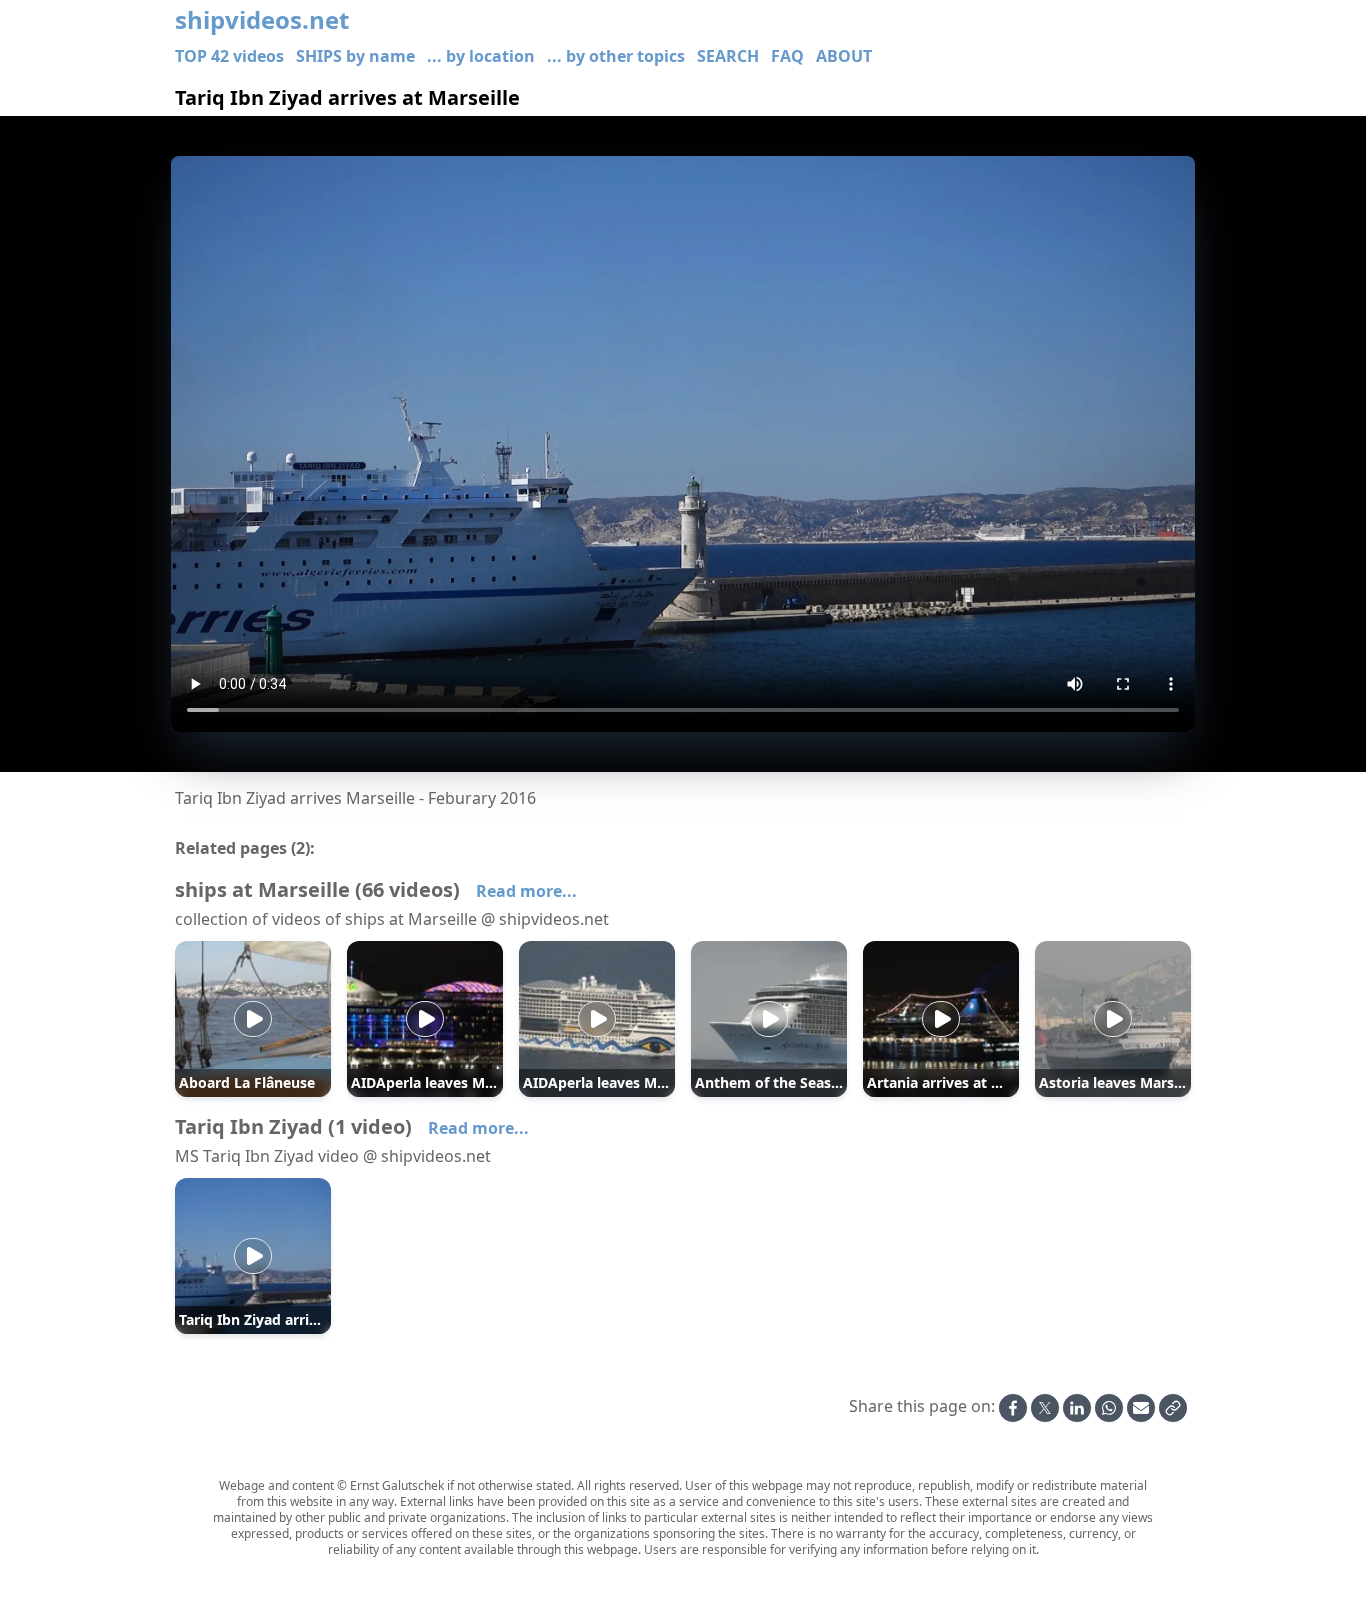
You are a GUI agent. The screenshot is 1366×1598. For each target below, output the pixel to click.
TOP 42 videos (229, 56)
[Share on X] (1045, 1408)
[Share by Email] (1141, 1408)
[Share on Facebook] (1013, 1408)
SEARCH (728, 56)
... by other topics (616, 56)
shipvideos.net (262, 20)
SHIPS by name (355, 56)
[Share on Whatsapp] (1109, 1408)
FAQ (787, 56)
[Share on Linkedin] (1077, 1408)
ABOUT (844, 56)
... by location (481, 56)
